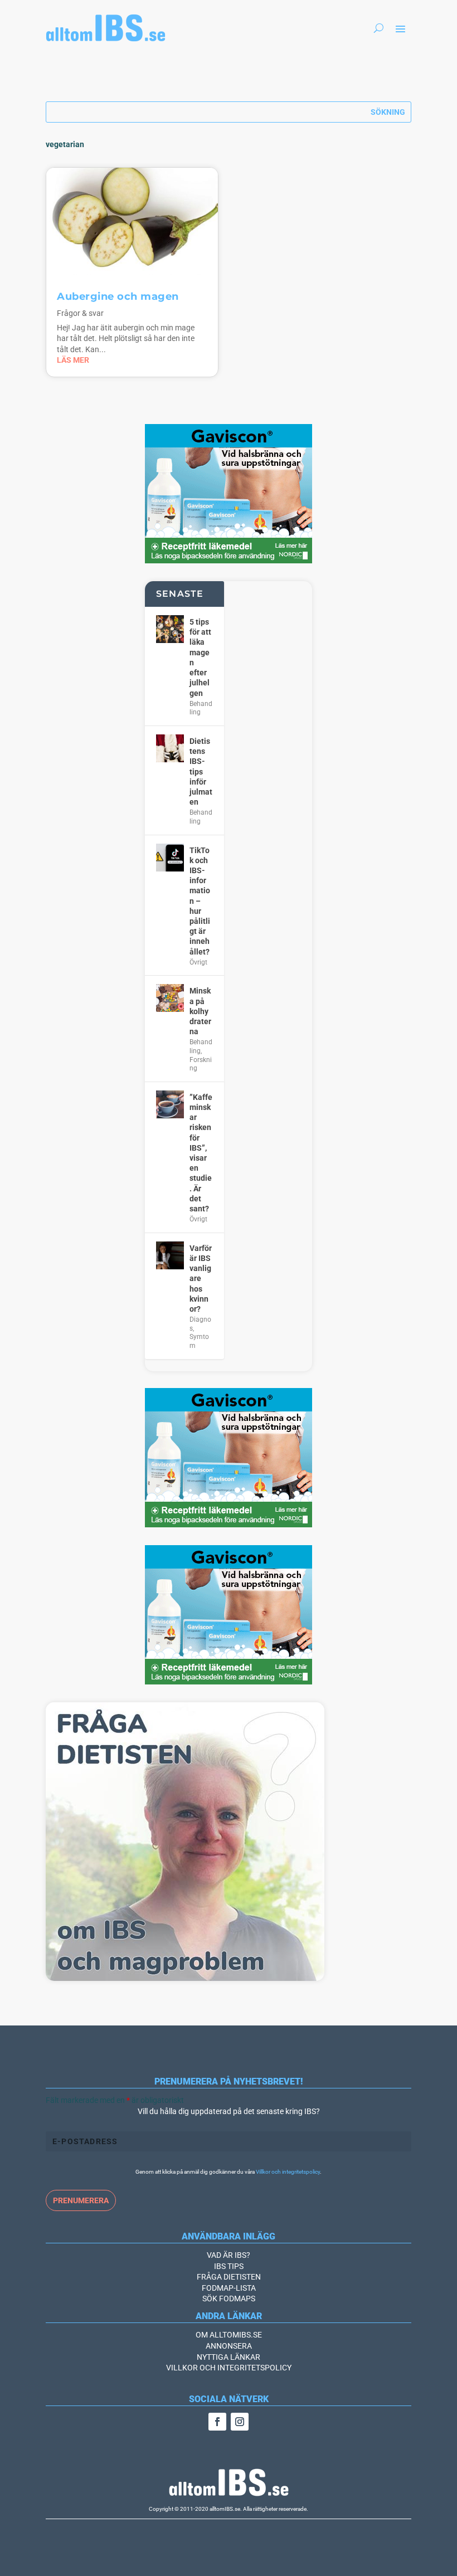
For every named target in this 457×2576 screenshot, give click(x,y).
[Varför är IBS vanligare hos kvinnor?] (170, 1255)
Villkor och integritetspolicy (288, 2172)
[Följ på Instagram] (240, 2422)
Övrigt (198, 962)
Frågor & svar (80, 313)
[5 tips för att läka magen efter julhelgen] (170, 629)
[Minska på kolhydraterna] (170, 998)
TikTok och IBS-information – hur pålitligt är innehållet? (200, 901)
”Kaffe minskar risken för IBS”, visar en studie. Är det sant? (201, 1153)
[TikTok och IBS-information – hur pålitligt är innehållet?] (170, 858)
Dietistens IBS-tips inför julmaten (201, 771)
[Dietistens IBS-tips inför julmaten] (170, 748)
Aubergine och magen (118, 296)
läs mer (73, 360)
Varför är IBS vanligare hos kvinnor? (201, 1279)
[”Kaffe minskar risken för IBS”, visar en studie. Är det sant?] (170, 1104)
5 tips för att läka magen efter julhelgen (200, 657)
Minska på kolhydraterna (200, 1011)
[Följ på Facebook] (217, 2422)
